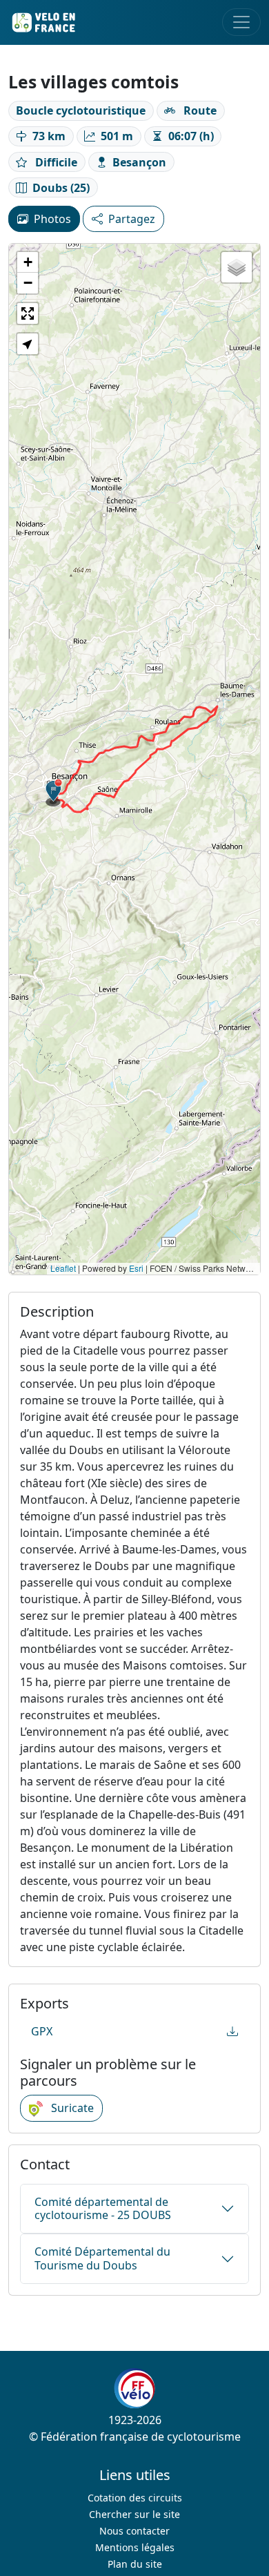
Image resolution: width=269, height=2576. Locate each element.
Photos (52, 219)
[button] (54, 793)
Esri (136, 1268)
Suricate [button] (71, 2108)
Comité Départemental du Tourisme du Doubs (102, 2258)
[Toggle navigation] (241, 22)
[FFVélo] (134, 2388)
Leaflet (63, 1268)
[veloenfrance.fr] (43, 22)
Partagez (132, 219)
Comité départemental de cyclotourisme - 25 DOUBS (103, 2208)
